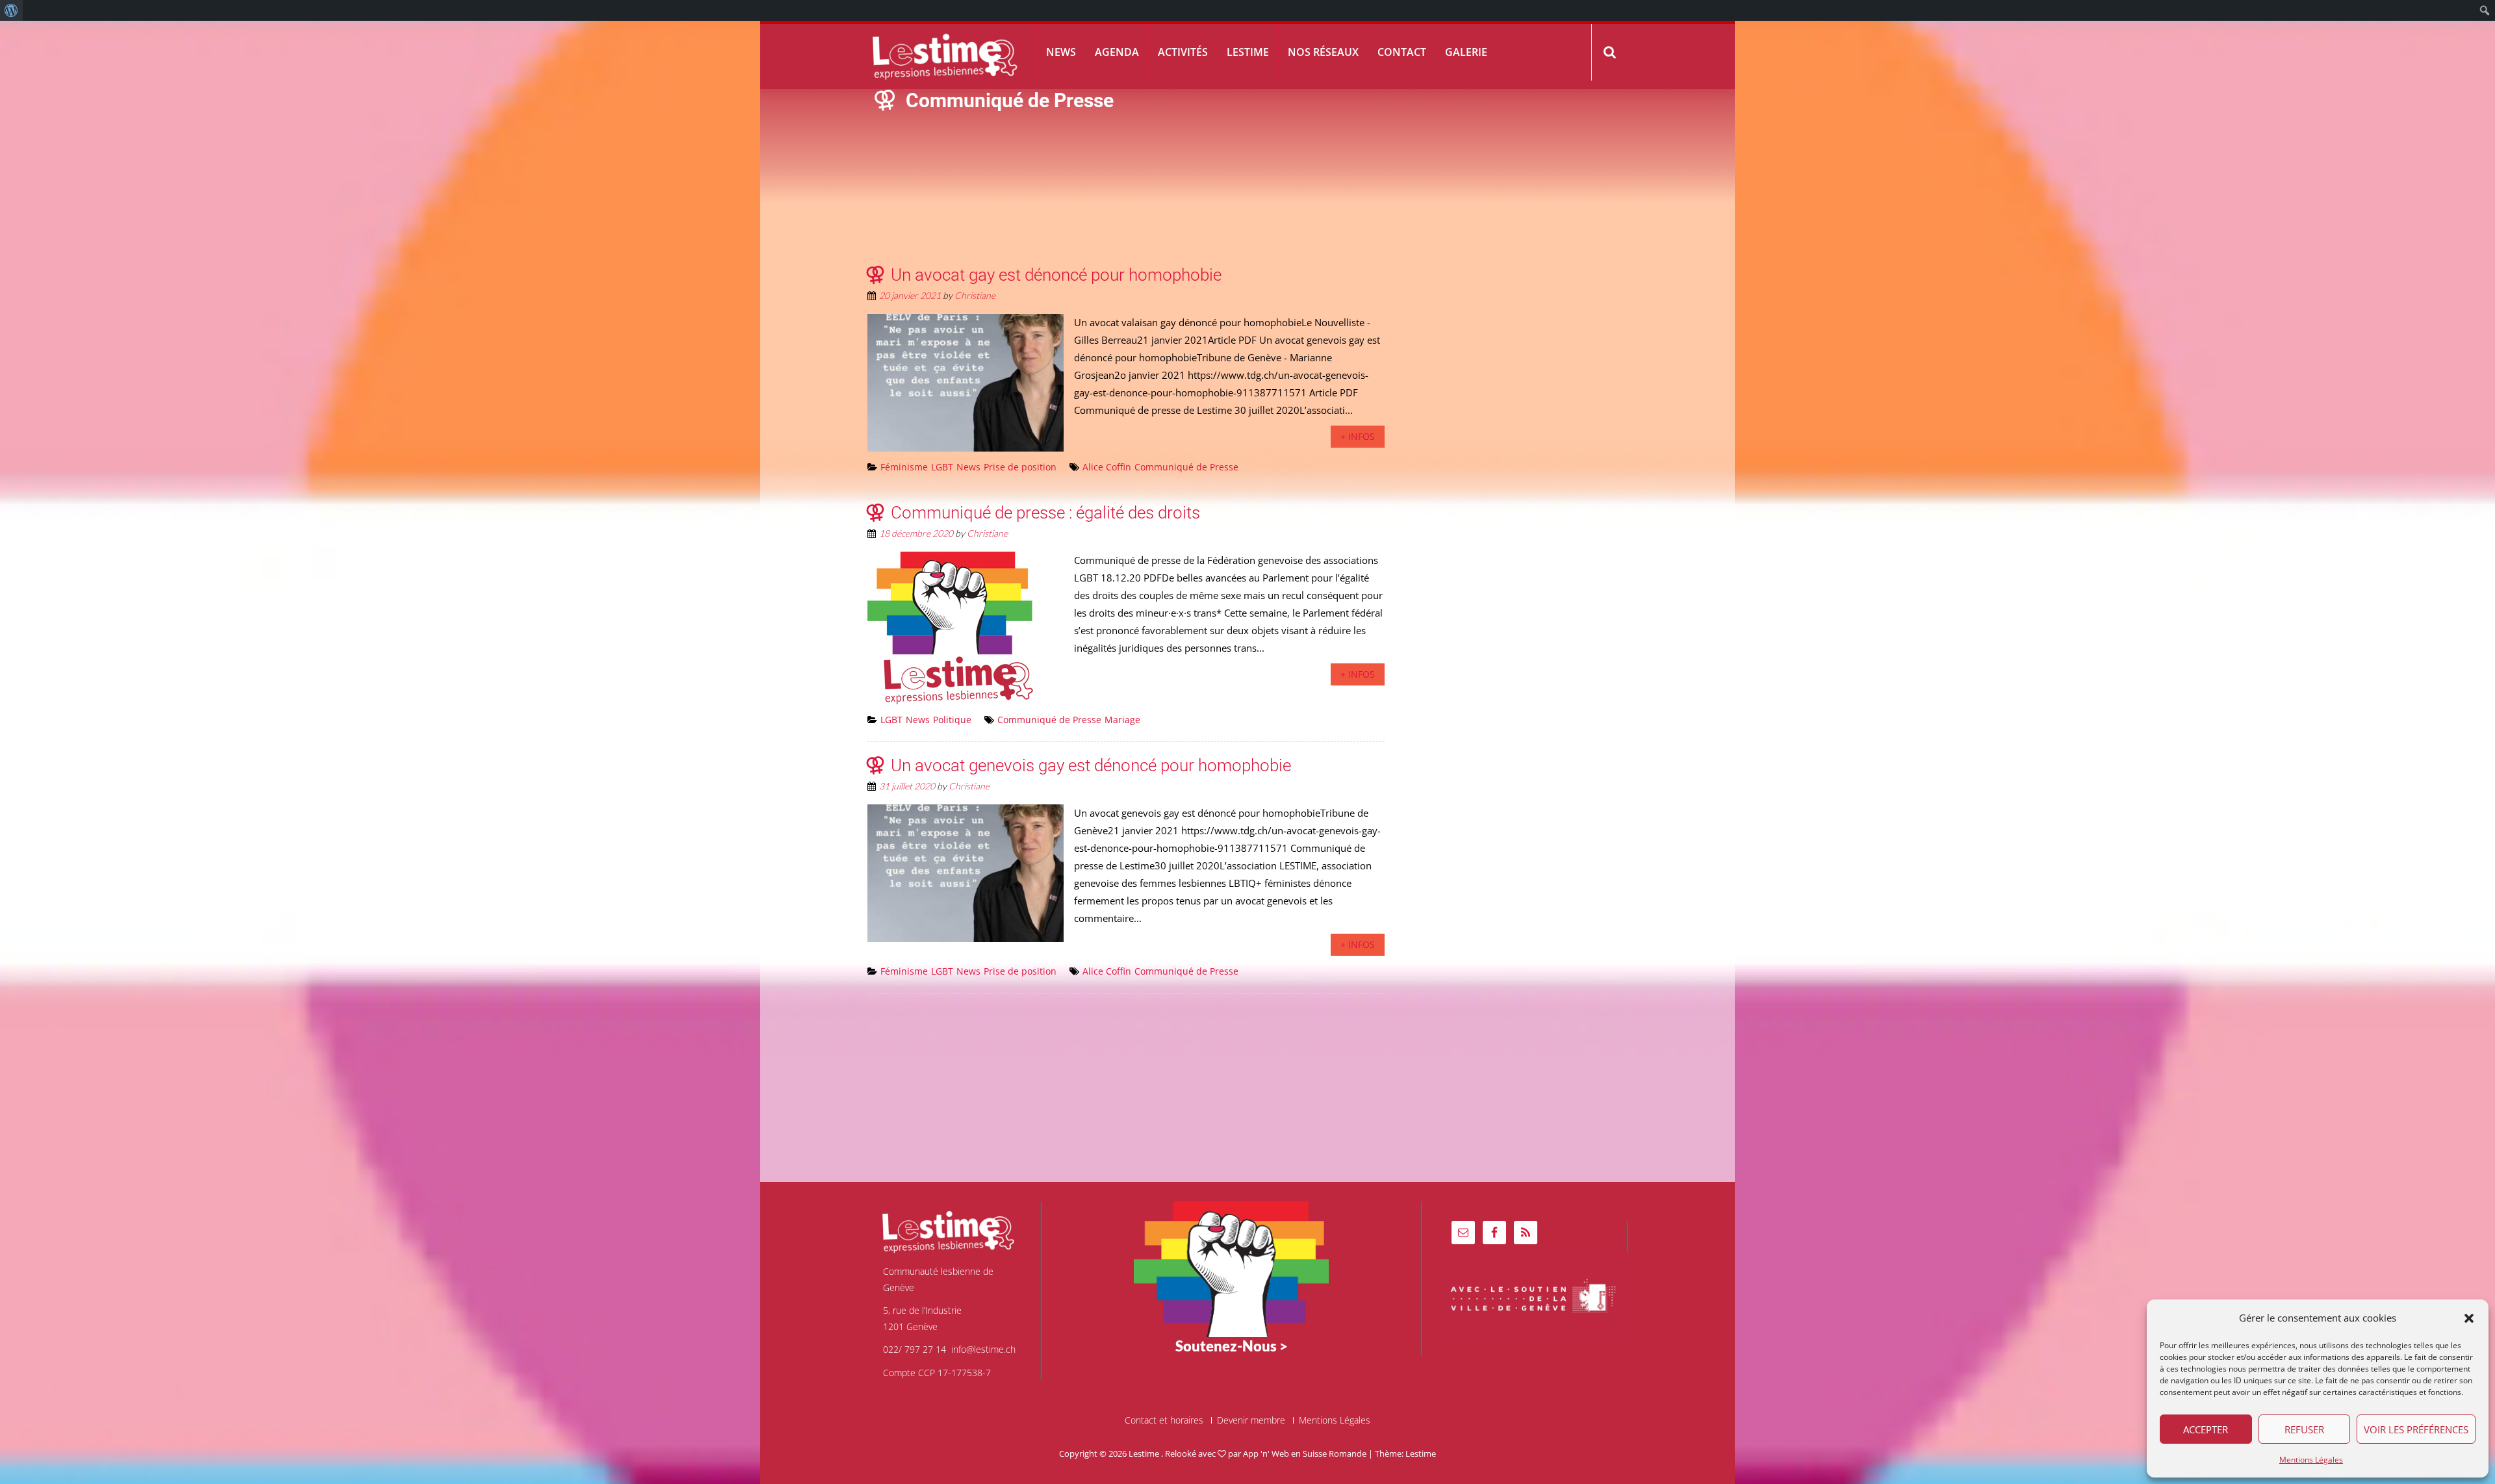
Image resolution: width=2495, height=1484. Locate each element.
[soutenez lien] (1231, 1268)
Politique (952, 720)
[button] (2469, 1318)
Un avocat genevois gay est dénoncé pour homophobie (1091, 765)
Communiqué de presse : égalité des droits (1045, 513)
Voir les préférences (2416, 1429)
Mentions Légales (2311, 1460)
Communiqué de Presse (1186, 467)
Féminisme (904, 467)
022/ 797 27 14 (915, 1349)
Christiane (975, 295)
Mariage (1122, 720)
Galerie (1466, 52)
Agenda (1117, 52)
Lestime (1248, 52)
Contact (1402, 52)
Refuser (2304, 1429)
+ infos (1358, 436)
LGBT (942, 467)
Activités (1183, 52)
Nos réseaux (1323, 52)
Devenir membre (1251, 1420)
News (1061, 52)
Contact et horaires (1164, 1420)
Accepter (2206, 1429)
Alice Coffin (1107, 467)
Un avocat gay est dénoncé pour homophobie (1056, 275)
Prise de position (1020, 467)
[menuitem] (11, 10)
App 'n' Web (1266, 1453)
